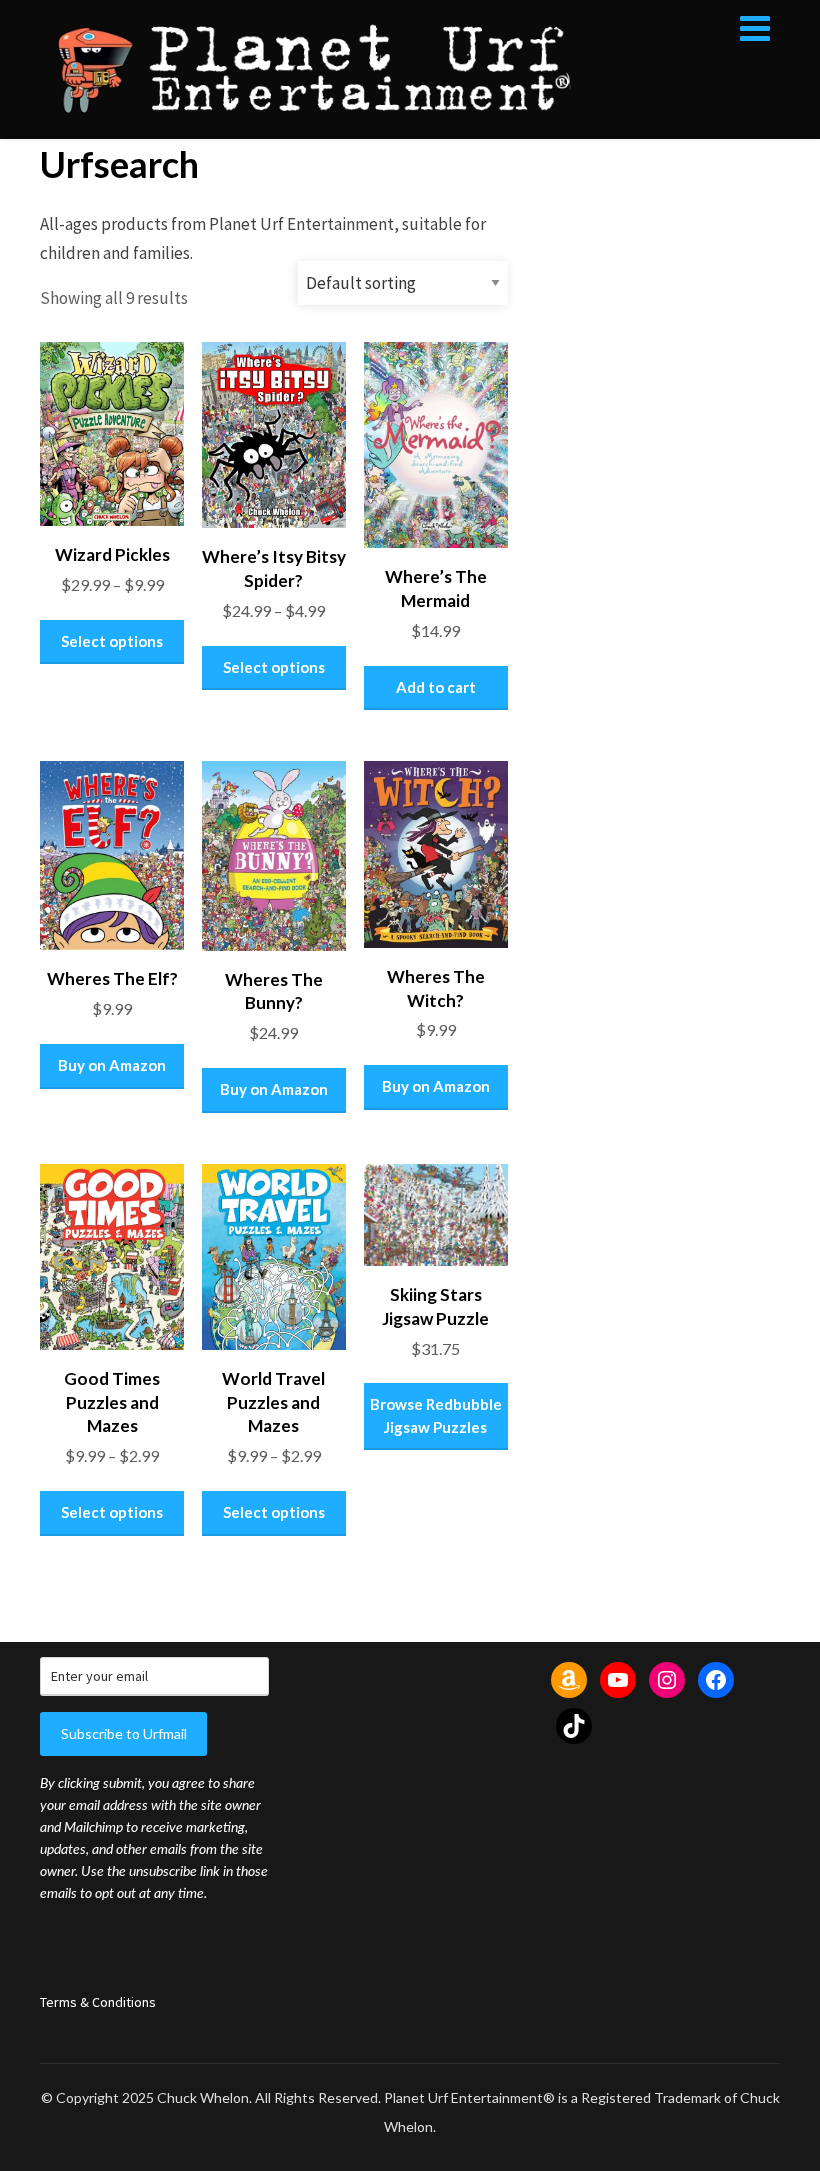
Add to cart (436, 687)
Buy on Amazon (112, 1065)
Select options (112, 641)
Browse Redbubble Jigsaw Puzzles (436, 1415)
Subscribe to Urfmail (124, 1733)
